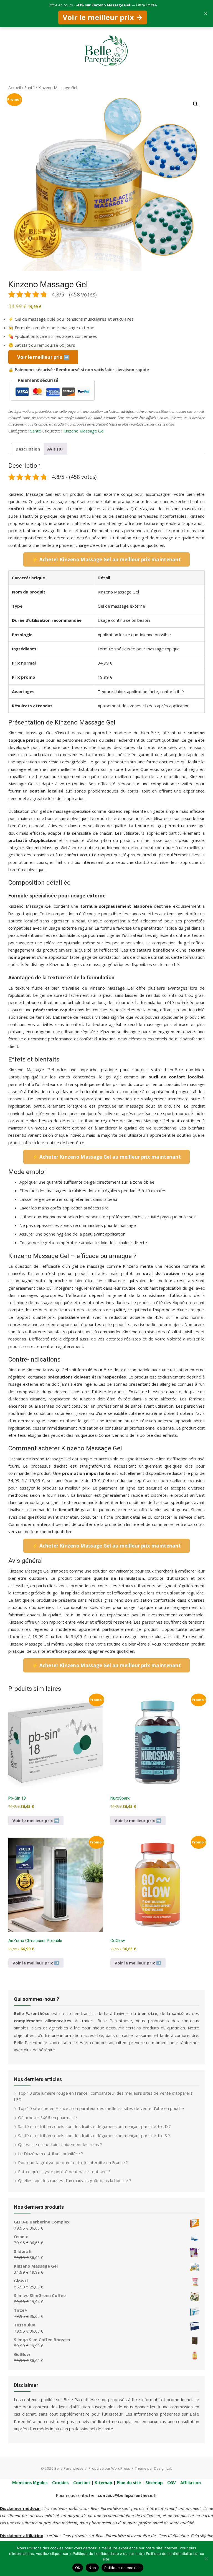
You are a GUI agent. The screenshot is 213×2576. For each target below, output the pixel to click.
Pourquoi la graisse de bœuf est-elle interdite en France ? (73, 2162)
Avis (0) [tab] (55, 449)
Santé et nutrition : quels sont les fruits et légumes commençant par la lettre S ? (94, 2135)
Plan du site (129, 2482)
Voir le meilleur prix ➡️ (36, 1820)
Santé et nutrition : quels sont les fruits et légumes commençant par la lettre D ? (94, 2126)
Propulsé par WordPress (109, 2468)
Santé (30, 88)
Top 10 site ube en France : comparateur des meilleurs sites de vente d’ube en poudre (101, 2108)
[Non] (206, 2559)
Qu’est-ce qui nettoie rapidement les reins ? (60, 2144)
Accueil (15, 88)
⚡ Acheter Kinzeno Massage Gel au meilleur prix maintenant (106, 559)
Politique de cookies (122, 2568)
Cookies (60, 2482)
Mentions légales (30, 2482)
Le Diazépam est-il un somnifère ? (50, 2154)
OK (78, 2568)
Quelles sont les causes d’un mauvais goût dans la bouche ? (75, 2180)
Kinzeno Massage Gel (84, 431)
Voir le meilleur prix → (103, 17)
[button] (196, 104)
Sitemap (104, 2482)
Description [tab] (28, 449)
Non (92, 2568)
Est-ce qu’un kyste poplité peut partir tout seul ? (64, 2172)
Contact (82, 2482)
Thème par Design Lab (154, 2468)
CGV (172, 2482)
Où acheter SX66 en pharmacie (47, 2117)
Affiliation (191, 2482)
